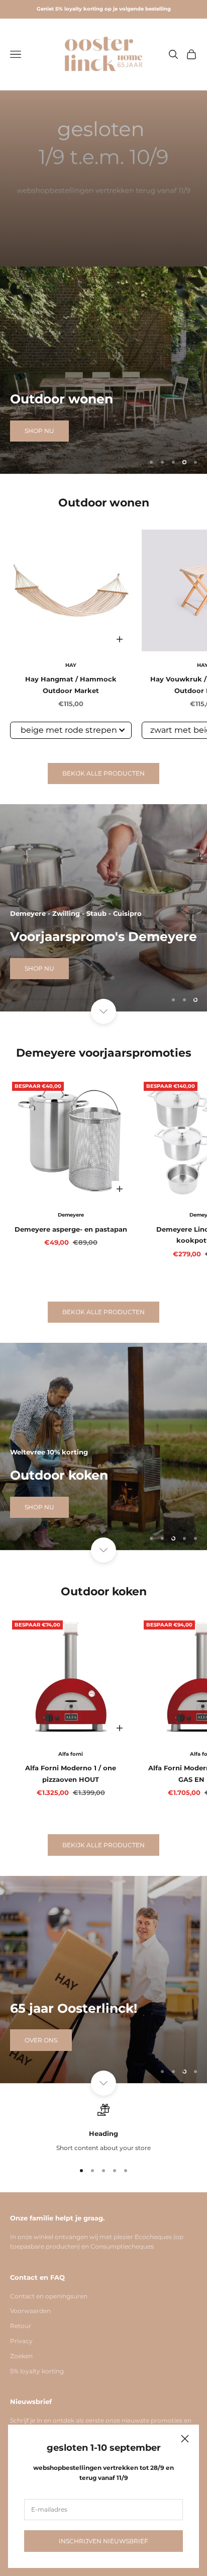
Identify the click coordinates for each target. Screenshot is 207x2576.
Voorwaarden (30, 2311)
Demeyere (71, 1215)
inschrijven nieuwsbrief (103, 2541)
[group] (103, 179)
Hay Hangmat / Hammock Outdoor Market (71, 684)
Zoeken (21, 2356)
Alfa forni (71, 1754)
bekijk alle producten (103, 773)
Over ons (41, 2040)
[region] (103, 370)
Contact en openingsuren (49, 2296)
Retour (21, 2326)
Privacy (21, 2341)
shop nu (39, 451)
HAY (71, 665)
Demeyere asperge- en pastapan (71, 1229)
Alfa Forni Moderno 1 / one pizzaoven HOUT (71, 1773)
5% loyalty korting (37, 2371)
